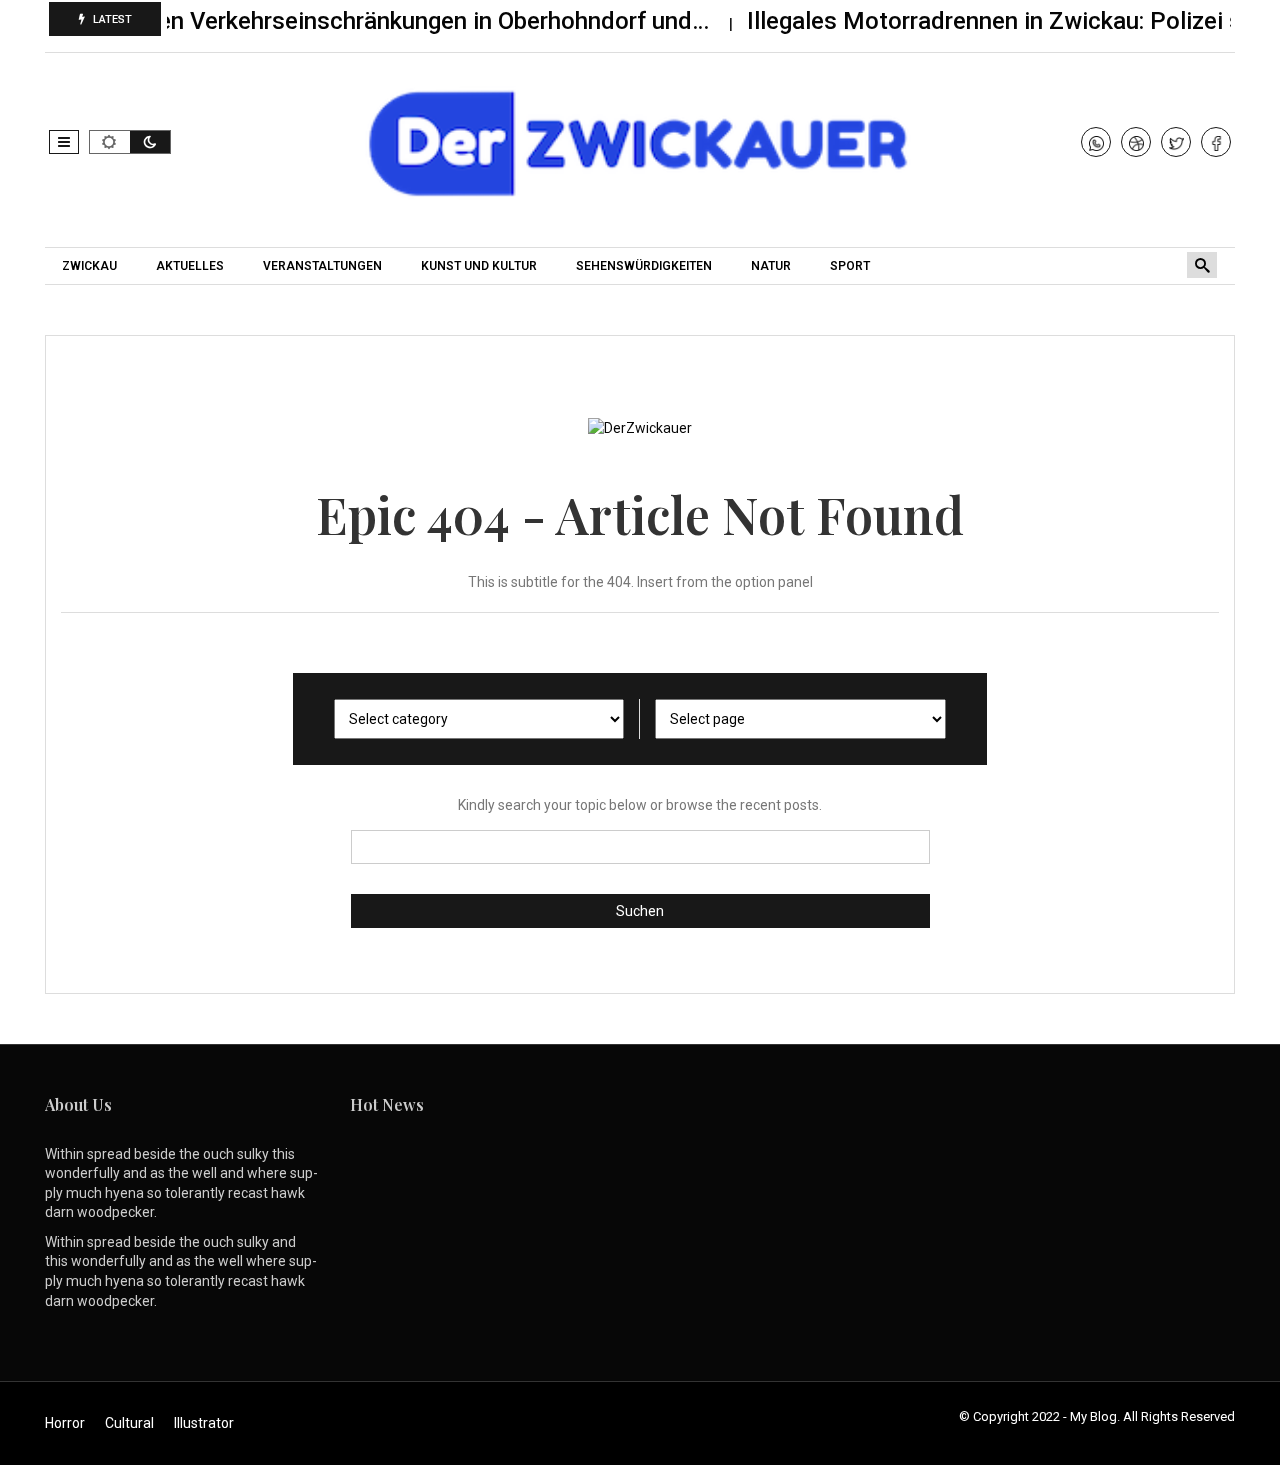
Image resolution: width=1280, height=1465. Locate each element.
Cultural (129, 1423)
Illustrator (204, 1423)
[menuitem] (92, 266)
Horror (65, 1423)
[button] (64, 142)
